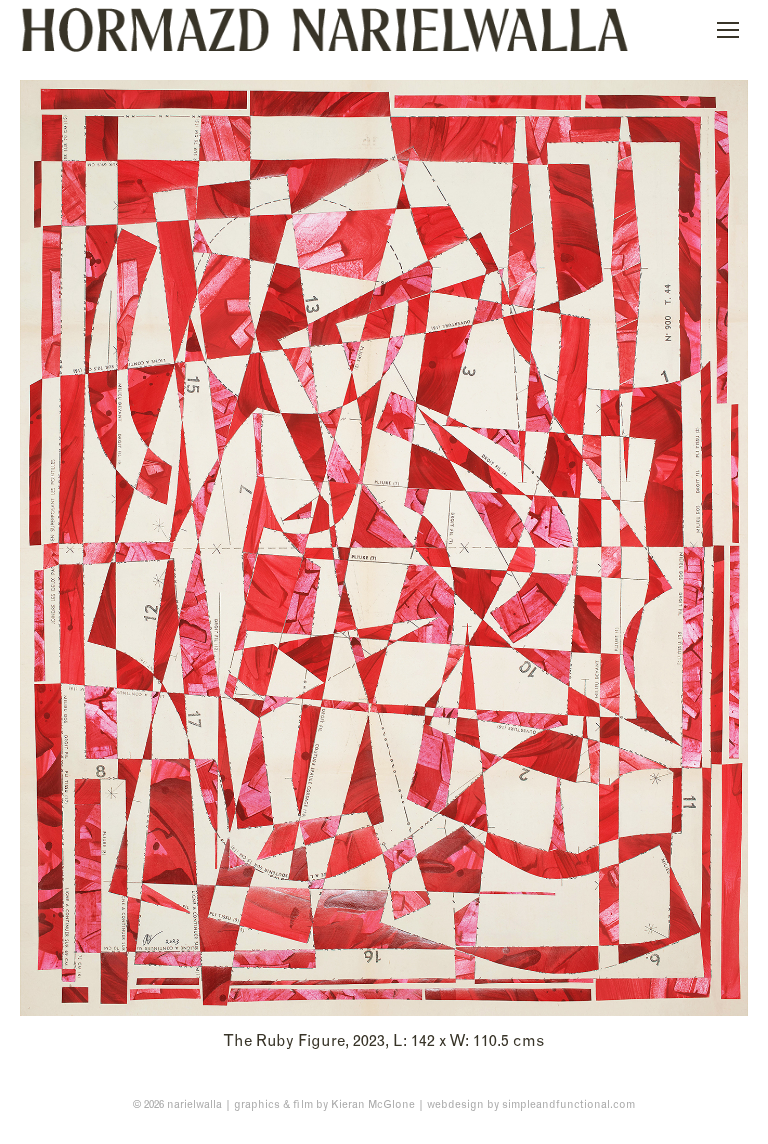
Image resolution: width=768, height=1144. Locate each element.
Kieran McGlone (373, 1104)
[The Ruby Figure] (384, 548)
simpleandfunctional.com (568, 1104)
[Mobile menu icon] (728, 30)
